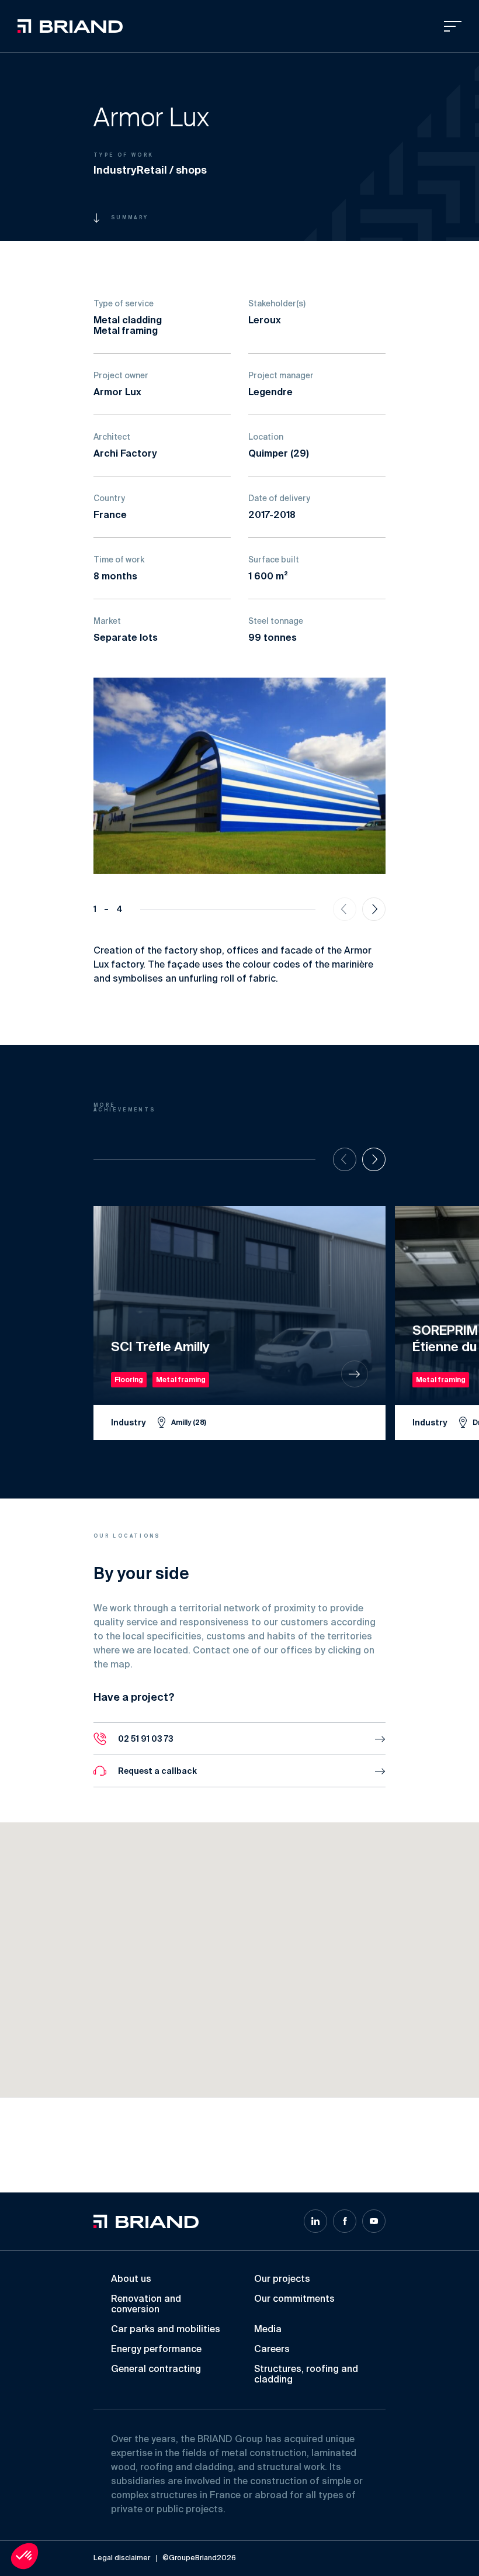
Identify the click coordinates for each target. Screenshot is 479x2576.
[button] (211, 2014)
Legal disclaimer (122, 2558)
